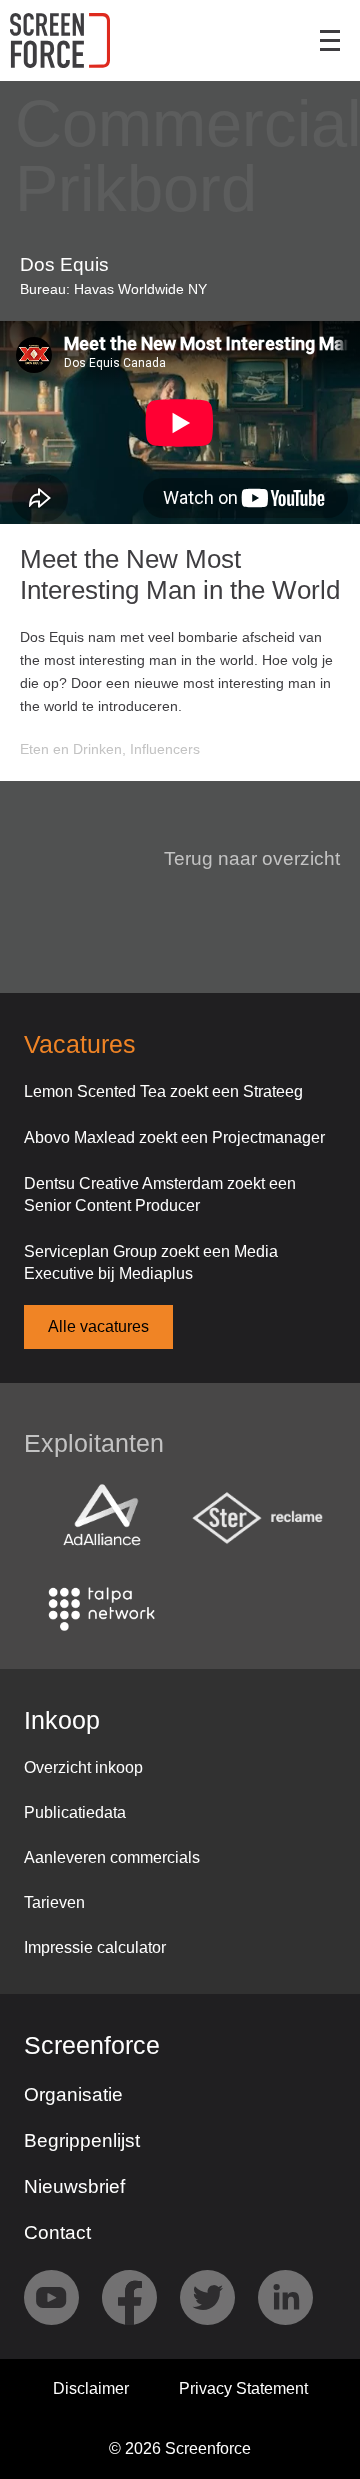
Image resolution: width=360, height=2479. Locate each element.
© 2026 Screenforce (180, 2448)
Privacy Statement (243, 2388)
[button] (240, 859)
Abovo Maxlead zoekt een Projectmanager (174, 1137)
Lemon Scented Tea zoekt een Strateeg (163, 1091)
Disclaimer (91, 2388)
